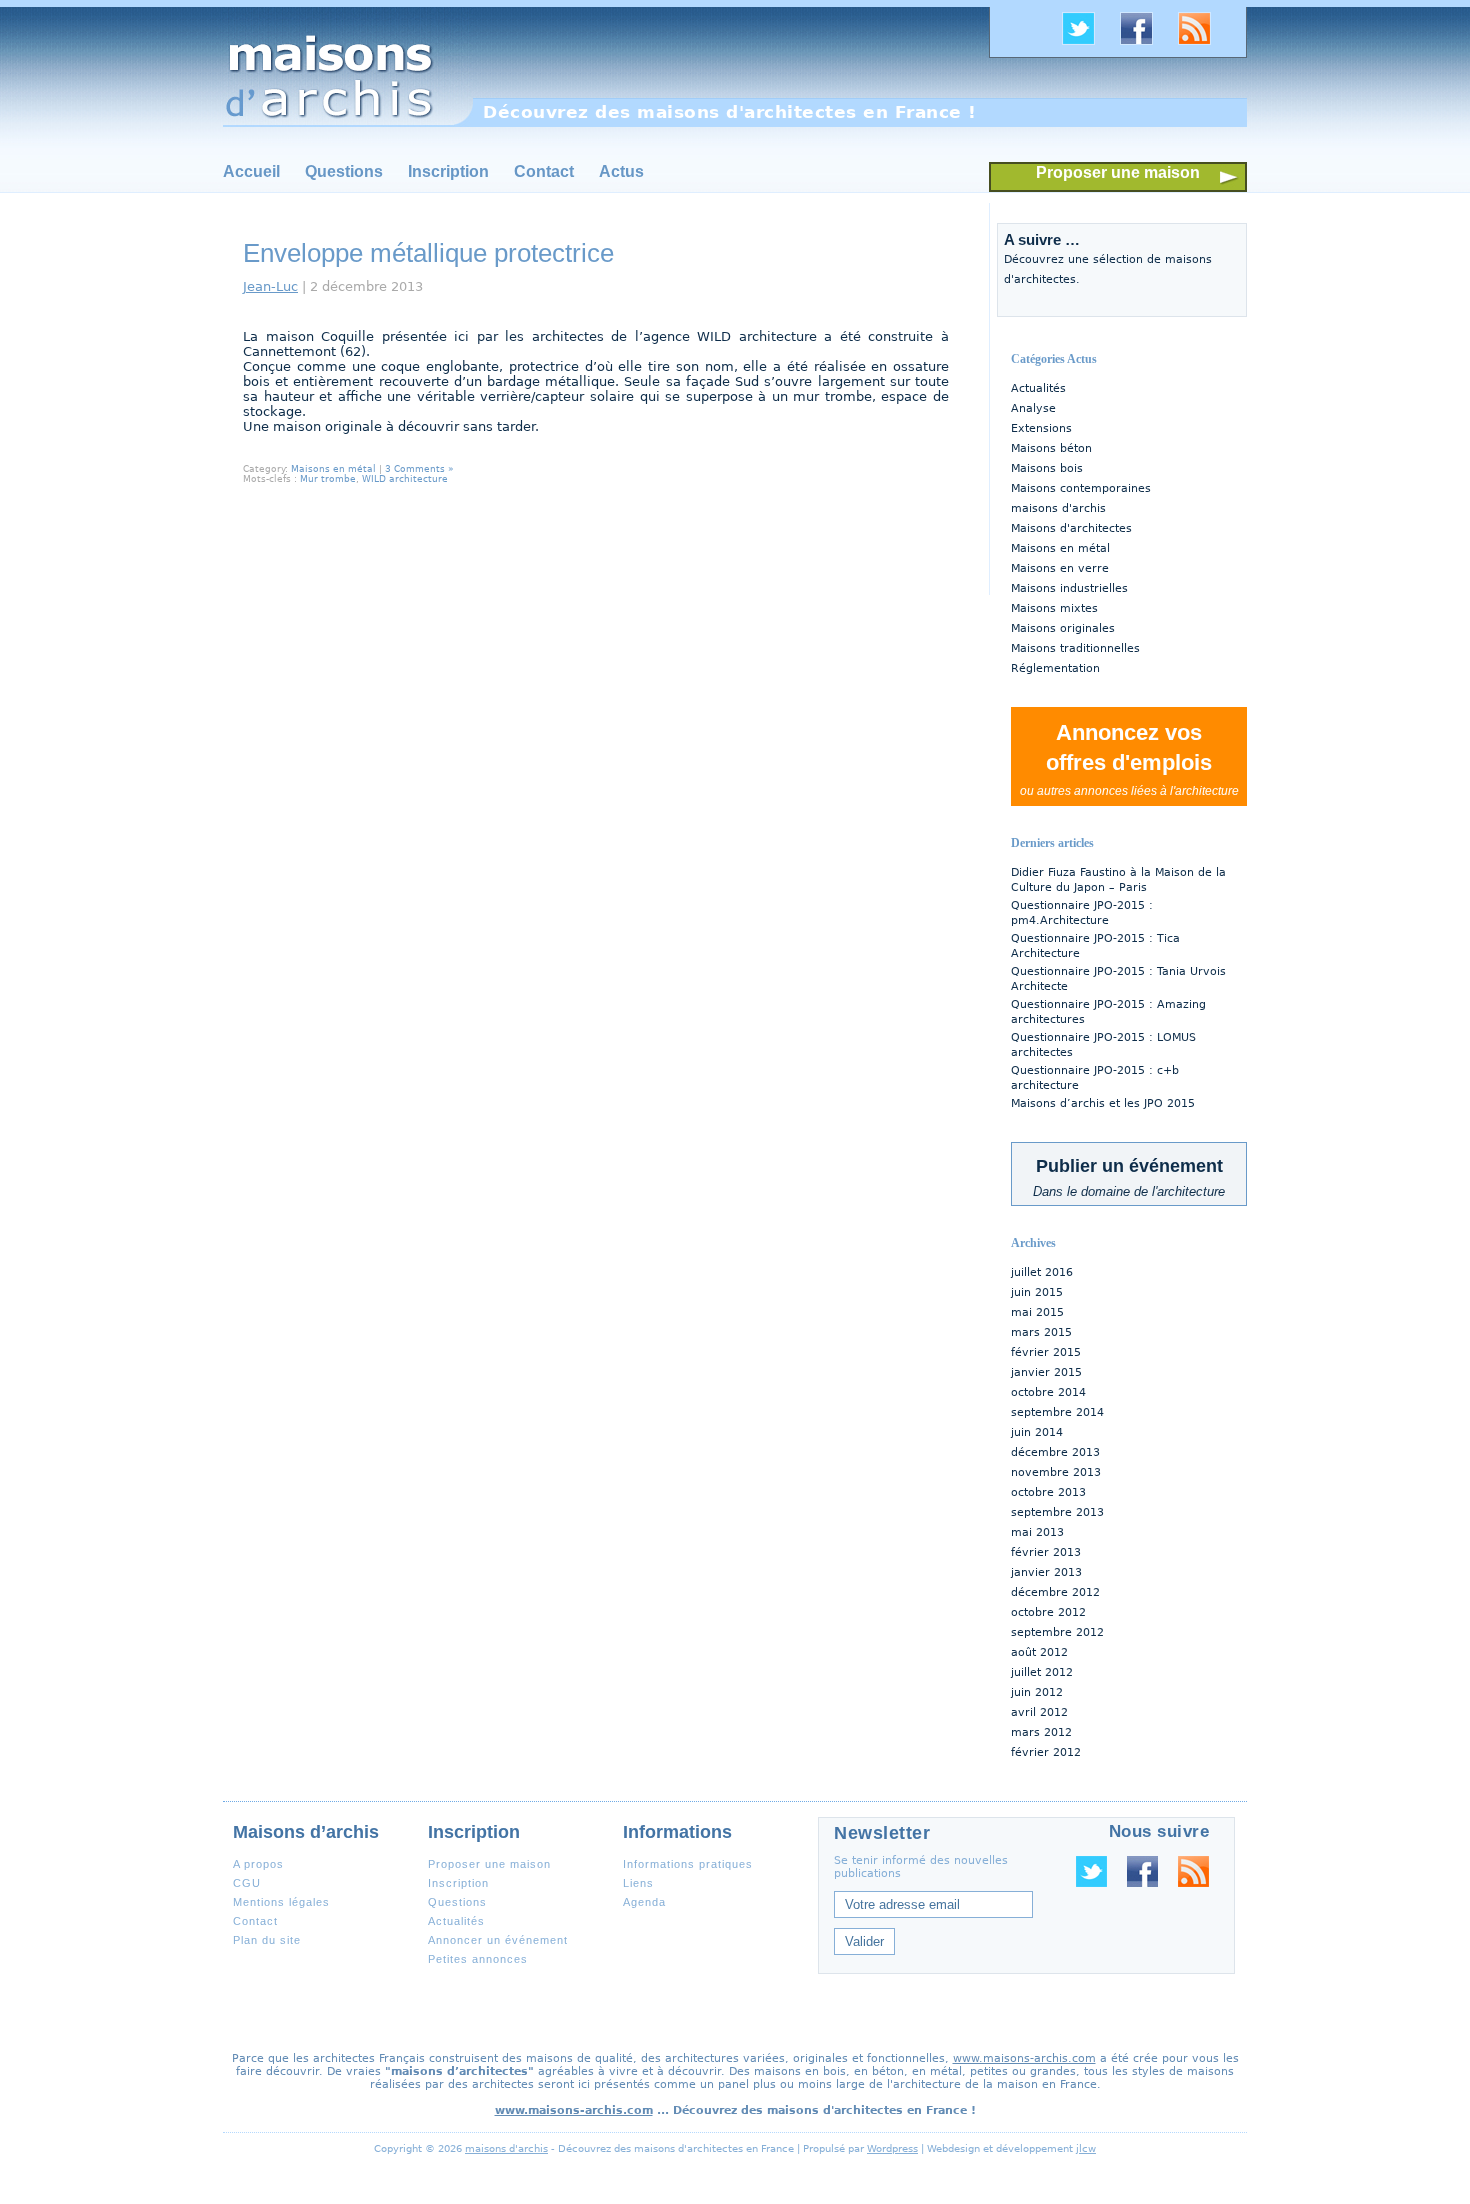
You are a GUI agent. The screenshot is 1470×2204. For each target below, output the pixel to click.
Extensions (1041, 428)
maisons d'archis (1058, 508)
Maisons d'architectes (1071, 528)
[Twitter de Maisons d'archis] (1086, 42)
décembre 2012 (1055, 1592)
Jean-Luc (270, 286)
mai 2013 (1037, 1532)
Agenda (644, 1902)
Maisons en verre (1060, 568)
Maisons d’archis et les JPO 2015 (1103, 1103)
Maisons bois (1047, 468)
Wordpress (892, 2148)
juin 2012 (1037, 1692)
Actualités (1038, 388)
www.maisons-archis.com (1024, 2058)
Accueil (251, 171)
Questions (344, 171)
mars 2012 (1041, 1732)
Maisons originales (1063, 628)
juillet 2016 (1042, 1272)
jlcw (1086, 2148)
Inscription (448, 171)
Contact (544, 171)
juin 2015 (1037, 1292)
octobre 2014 (1048, 1392)
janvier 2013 (1046, 1572)
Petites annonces (478, 1959)
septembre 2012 (1057, 1632)
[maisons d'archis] (348, 67)
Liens (638, 1883)
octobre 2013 (1048, 1492)
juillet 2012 (1042, 1672)
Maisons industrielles (1069, 588)
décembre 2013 (1055, 1452)
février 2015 (1046, 1352)
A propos (258, 1864)
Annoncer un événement (498, 1940)
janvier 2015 (1046, 1372)
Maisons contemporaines (1081, 488)
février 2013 (1046, 1552)
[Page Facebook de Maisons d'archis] (1144, 42)
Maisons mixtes (1054, 608)
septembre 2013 (1057, 1512)
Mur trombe (328, 479)
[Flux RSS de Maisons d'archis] (1202, 42)
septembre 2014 (1057, 1412)
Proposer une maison (1118, 172)
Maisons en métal (1060, 548)
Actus (621, 171)
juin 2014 (1037, 1432)
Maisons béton (1051, 448)
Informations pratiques (688, 1864)
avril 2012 (1039, 1712)
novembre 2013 (1056, 1472)
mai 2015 (1037, 1312)
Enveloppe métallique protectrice (428, 253)
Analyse (1033, 408)
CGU (247, 1883)
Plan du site (267, 1940)
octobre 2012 (1048, 1612)
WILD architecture (405, 479)
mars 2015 (1041, 1332)
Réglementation (1055, 668)
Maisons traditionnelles (1075, 648)
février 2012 (1046, 1752)
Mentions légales (281, 1902)
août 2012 (1039, 1652)
